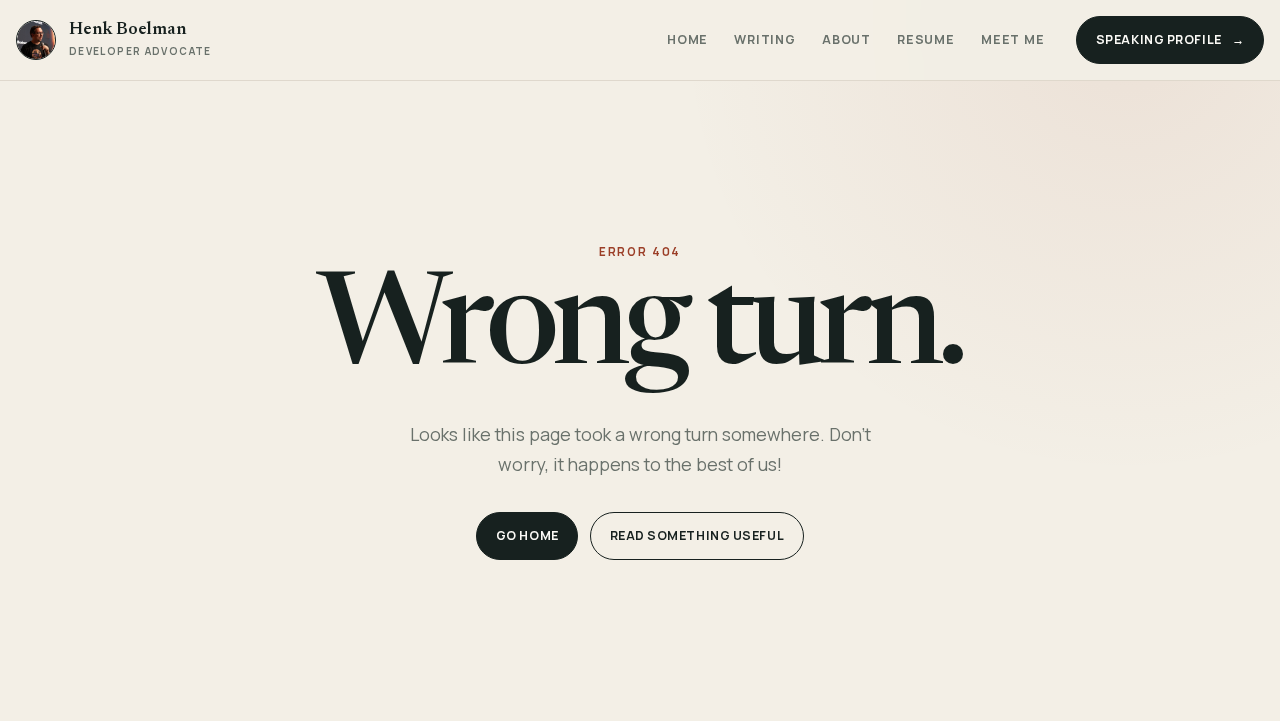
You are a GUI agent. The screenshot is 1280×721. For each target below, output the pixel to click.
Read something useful (697, 535)
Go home (527, 535)
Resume (926, 39)
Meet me (1012, 39)
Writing (764, 39)
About (846, 39)
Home (687, 39)
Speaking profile (1170, 39)
